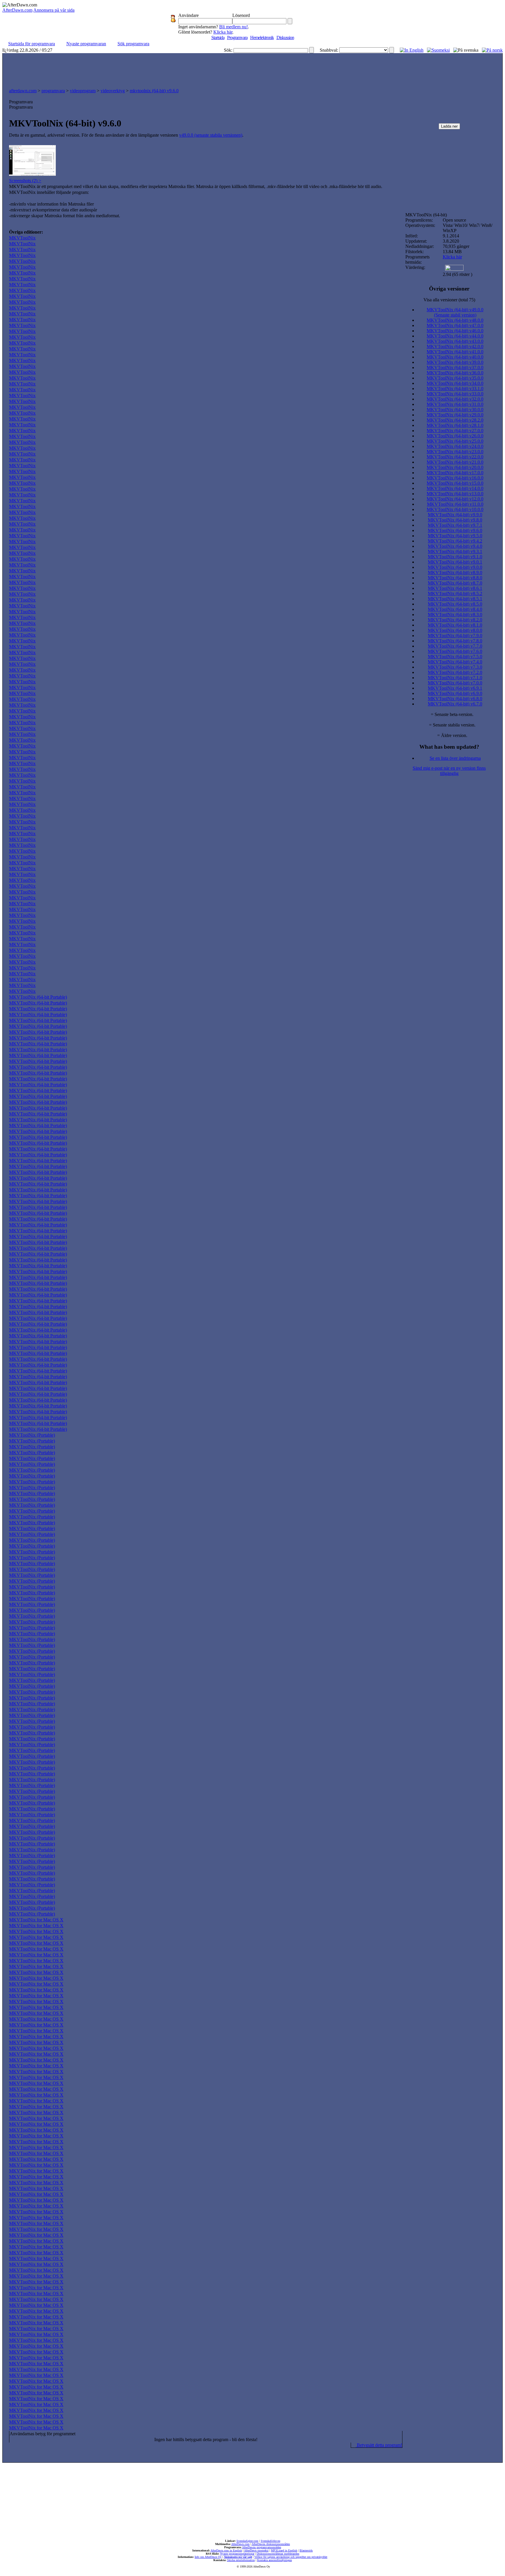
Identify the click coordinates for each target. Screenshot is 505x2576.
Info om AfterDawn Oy (208, 2557)
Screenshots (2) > (25, 181)
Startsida (218, 38)
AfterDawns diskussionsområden (271, 2544)
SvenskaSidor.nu (270, 2541)
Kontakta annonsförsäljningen (275, 2560)
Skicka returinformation (241, 2560)
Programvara (237, 38)
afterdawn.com (23, 91)
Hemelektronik (262, 38)
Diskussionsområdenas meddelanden (278, 2554)
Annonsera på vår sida (54, 10)
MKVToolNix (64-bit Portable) (38, 997)
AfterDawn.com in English (226, 2550)
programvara (53, 91)
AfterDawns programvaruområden (262, 2547)
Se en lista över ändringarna (455, 758)
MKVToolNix (22, 238)
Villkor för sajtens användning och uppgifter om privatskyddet (291, 2557)
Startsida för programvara (32, 44)
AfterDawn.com (17, 10)
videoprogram (83, 91)
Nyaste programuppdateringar (237, 2554)
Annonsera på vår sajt (238, 2557)
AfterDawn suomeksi (256, 2550)
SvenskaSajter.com (247, 2541)
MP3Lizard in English (284, 2550)
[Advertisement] (252, 69)
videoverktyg (113, 91)
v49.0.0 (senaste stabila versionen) (211, 135)
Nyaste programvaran (86, 44)
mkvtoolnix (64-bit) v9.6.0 (154, 91)
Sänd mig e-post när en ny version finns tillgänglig (449, 771)
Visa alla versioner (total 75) (449, 300)
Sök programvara (133, 44)
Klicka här (223, 32)
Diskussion (285, 38)
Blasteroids (306, 2550)
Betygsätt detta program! (379, 2445)
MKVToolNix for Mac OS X (36, 1920)
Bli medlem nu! (234, 27)
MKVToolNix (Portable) (32, 1435)
